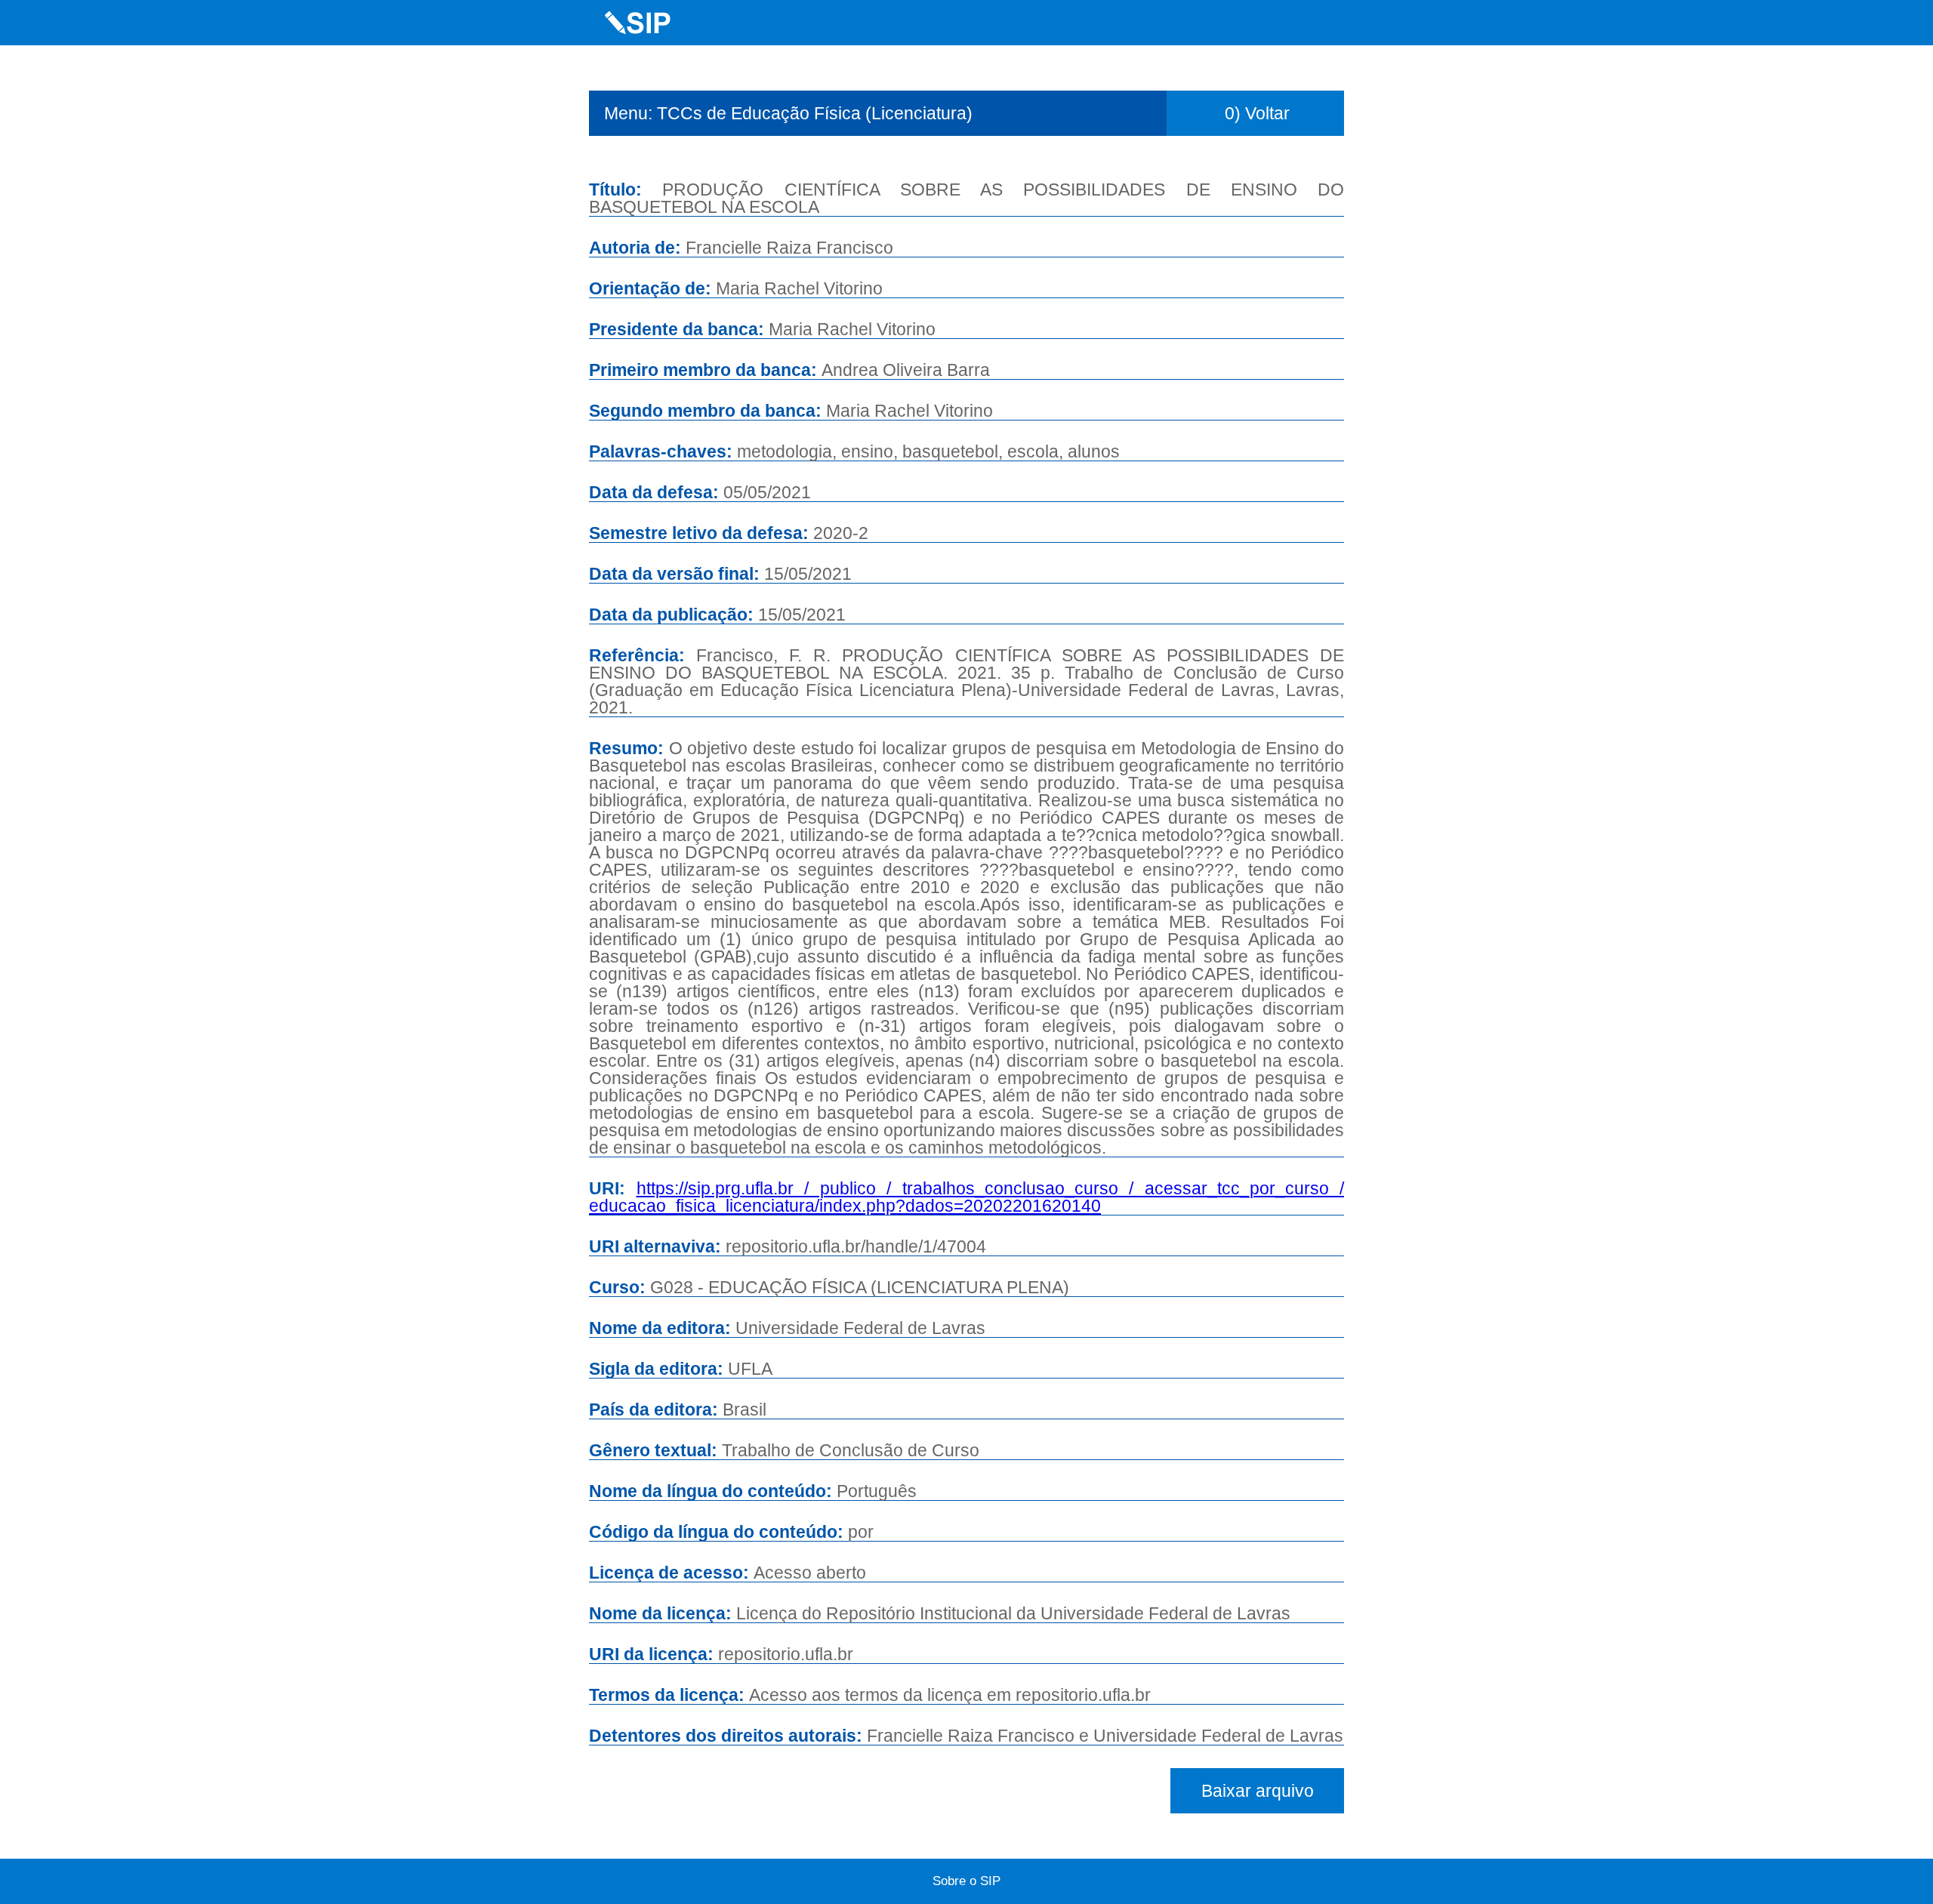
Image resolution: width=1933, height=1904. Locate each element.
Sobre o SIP (966, 1881)
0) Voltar (1257, 113)
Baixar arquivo (1258, 1791)
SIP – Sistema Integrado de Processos (638, 23)
